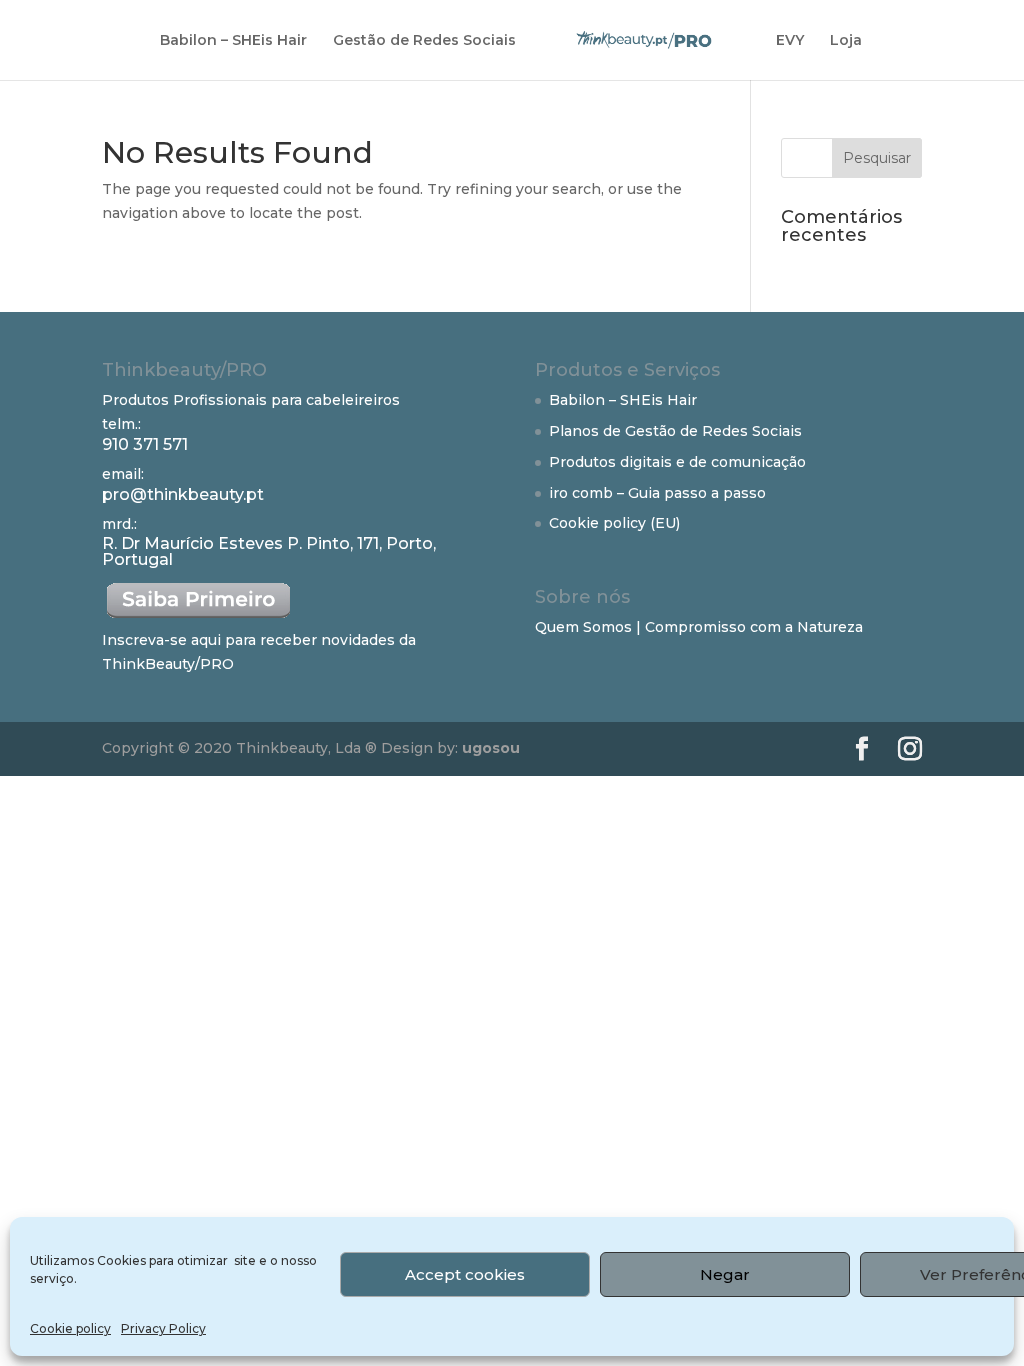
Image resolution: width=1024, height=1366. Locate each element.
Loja (846, 41)
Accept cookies (465, 1274)
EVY (790, 41)
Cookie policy (70, 1328)
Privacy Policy (163, 1328)
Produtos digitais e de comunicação (677, 462)
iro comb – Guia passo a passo (657, 493)
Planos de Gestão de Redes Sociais (675, 431)
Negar (725, 1274)
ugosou (489, 748)
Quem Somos (583, 627)
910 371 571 (145, 444)
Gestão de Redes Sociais (424, 41)
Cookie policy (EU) (614, 523)
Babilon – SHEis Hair (233, 41)
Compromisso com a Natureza (754, 627)
